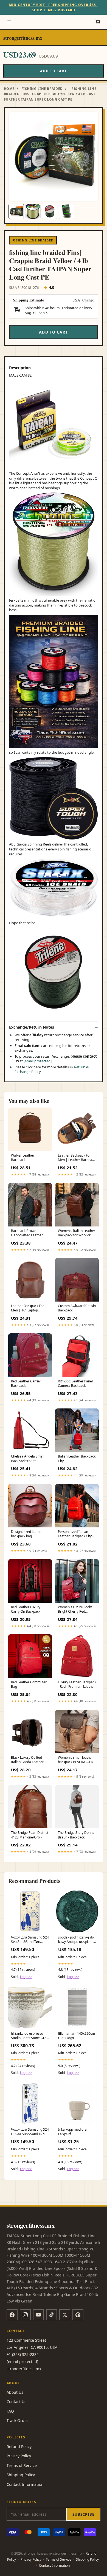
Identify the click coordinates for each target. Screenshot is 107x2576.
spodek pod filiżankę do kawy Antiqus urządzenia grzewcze (77, 1940)
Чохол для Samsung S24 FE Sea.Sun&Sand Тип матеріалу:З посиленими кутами (30, 2132)
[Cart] (98, 22)
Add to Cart (54, 71)
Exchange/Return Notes (32, 1027)
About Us (15, 2392)
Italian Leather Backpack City (77, 1459)
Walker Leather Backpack (23, 1158)
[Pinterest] (78, 2315)
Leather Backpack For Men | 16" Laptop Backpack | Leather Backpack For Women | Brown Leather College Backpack (29, 1308)
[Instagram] (25, 2315)
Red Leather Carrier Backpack (26, 1384)
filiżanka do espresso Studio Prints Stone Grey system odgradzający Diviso (29, 2036)
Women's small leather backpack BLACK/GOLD (76, 1760)
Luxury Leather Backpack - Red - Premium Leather (77, 1684)
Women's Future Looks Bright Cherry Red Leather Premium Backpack (75, 1610)
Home (9, 89)
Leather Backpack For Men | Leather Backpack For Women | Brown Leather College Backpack (77, 1158)
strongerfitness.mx (23, 38)
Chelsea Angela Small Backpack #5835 (28, 1459)
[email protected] (38, 1061)
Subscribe (83, 2514)
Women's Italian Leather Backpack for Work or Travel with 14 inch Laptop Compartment (77, 1233)
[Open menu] (9, 22)
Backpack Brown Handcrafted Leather (27, 1233)
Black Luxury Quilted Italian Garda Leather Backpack (27, 1760)
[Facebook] (12, 2315)
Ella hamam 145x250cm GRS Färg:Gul (77, 2036)
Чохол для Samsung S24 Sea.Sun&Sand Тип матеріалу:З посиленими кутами (30, 1940)
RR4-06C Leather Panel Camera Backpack (75, 1384)
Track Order (17, 2420)
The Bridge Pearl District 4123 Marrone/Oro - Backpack (30, 1835)
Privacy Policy (19, 2456)
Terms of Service (22, 2465)
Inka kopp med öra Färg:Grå (72, 2132)
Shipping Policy (21, 2475)
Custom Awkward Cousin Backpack (77, 1308)
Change (88, 300)
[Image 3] (50, 211)
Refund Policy (19, 2447)
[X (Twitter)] (65, 2315)
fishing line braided (42, 89)
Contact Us (16, 2402)
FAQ (10, 2411)
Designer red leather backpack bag (27, 1534)
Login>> (26, 1977)
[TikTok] (52, 2315)
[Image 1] (16, 211)
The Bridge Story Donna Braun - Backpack (76, 1835)
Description (20, 368)
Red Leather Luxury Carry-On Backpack (26, 1609)
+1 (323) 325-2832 (23, 2354)
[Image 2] (33, 211)
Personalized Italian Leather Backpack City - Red (76, 1534)
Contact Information (25, 2484)
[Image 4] (66, 211)
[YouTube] (38, 2315)
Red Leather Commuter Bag (29, 1684)
